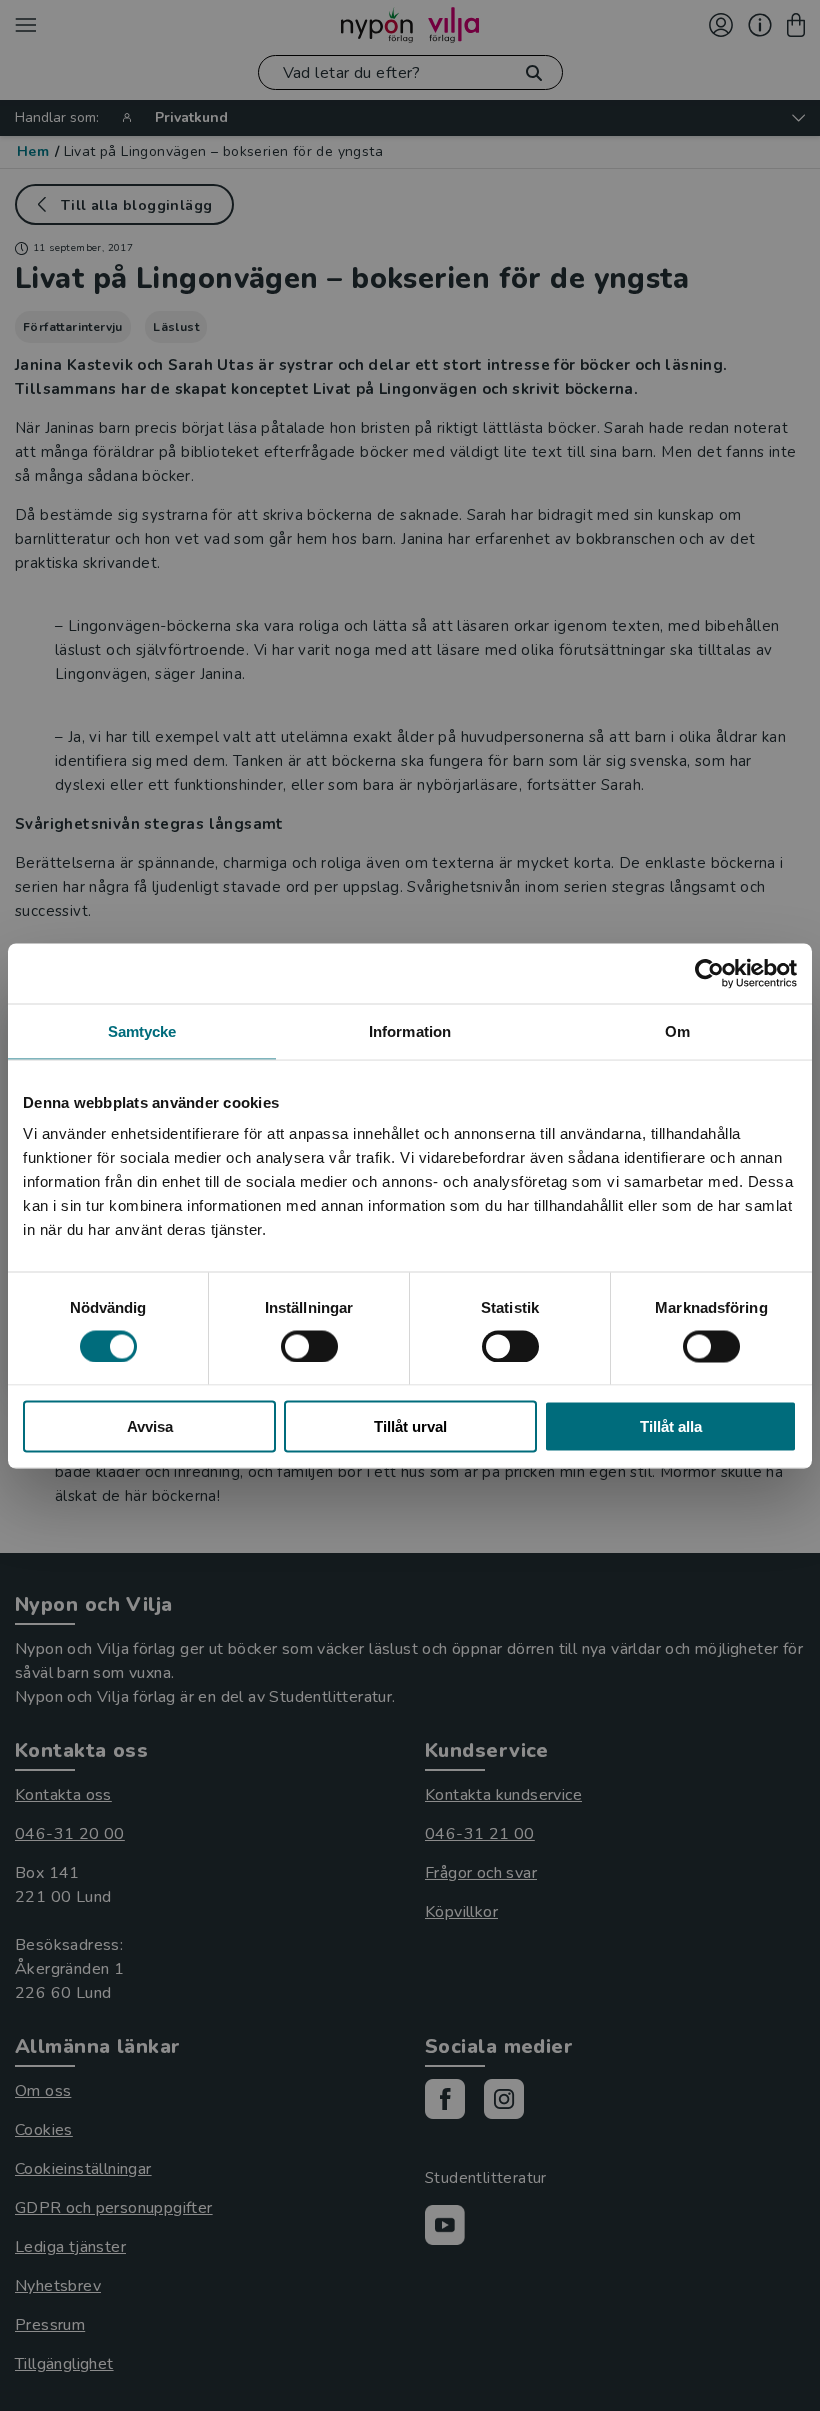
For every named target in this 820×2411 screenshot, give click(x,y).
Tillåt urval (410, 1426)
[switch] (309, 1346)
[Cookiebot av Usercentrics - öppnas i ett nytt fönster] (709, 973)
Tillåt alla (671, 1426)
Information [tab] (410, 1030)
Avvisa (150, 1426)
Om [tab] (677, 1030)
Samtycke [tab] (142, 1030)
